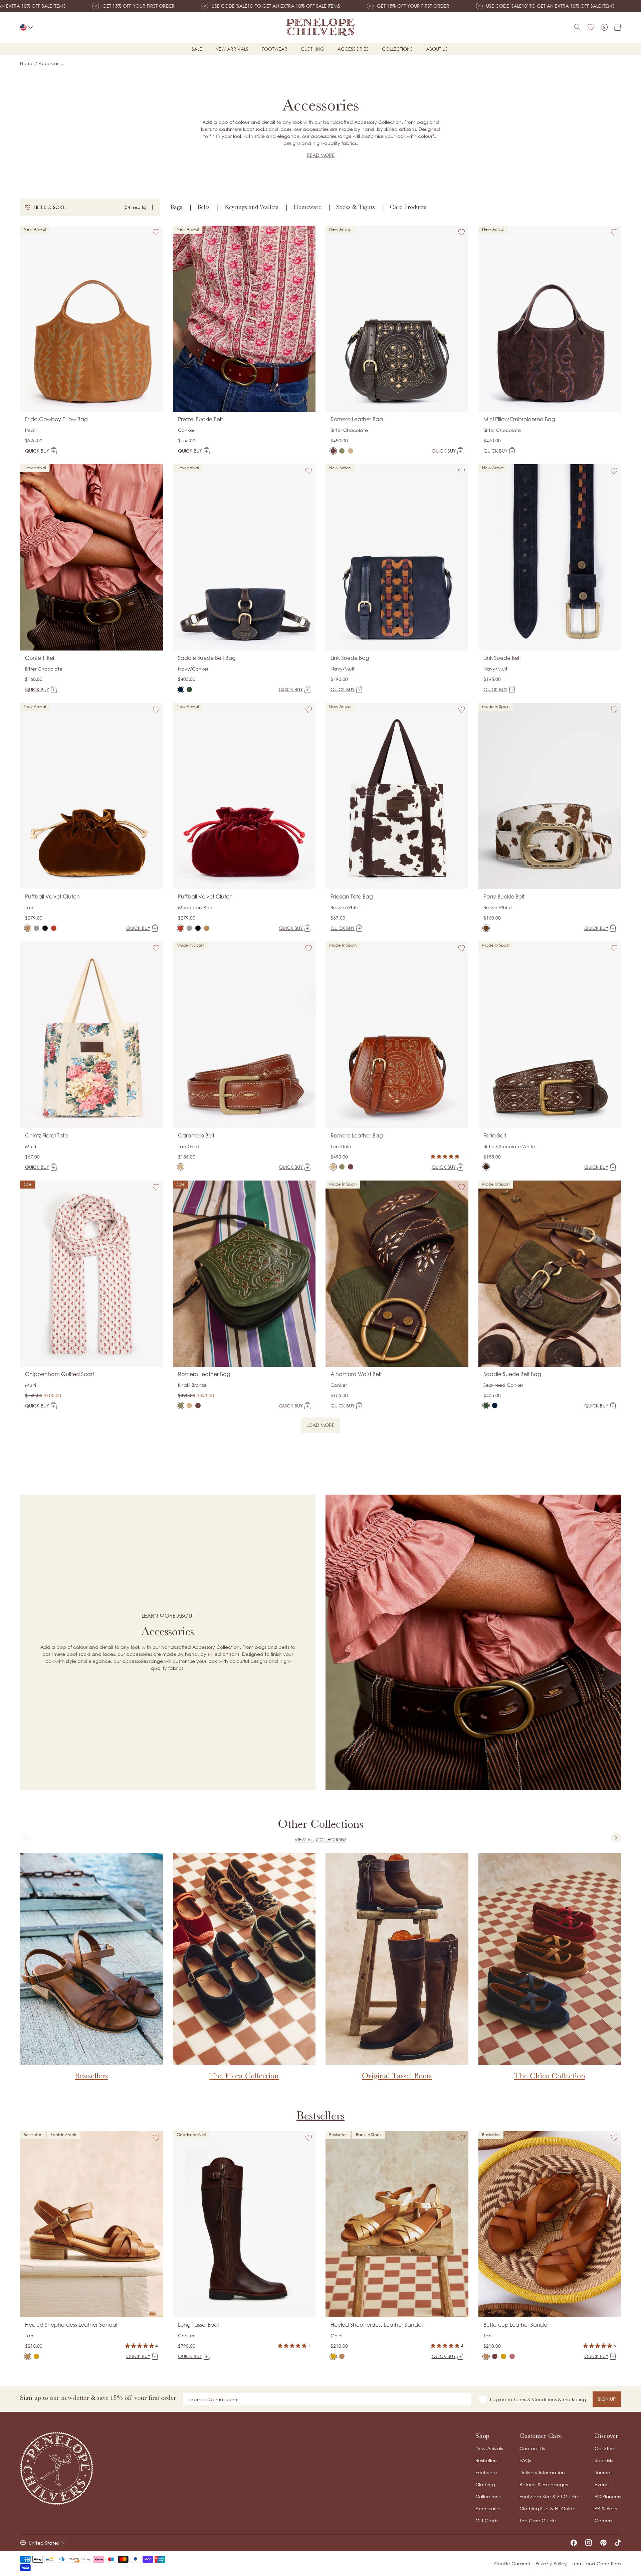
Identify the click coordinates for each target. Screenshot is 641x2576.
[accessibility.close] (460, 1243)
